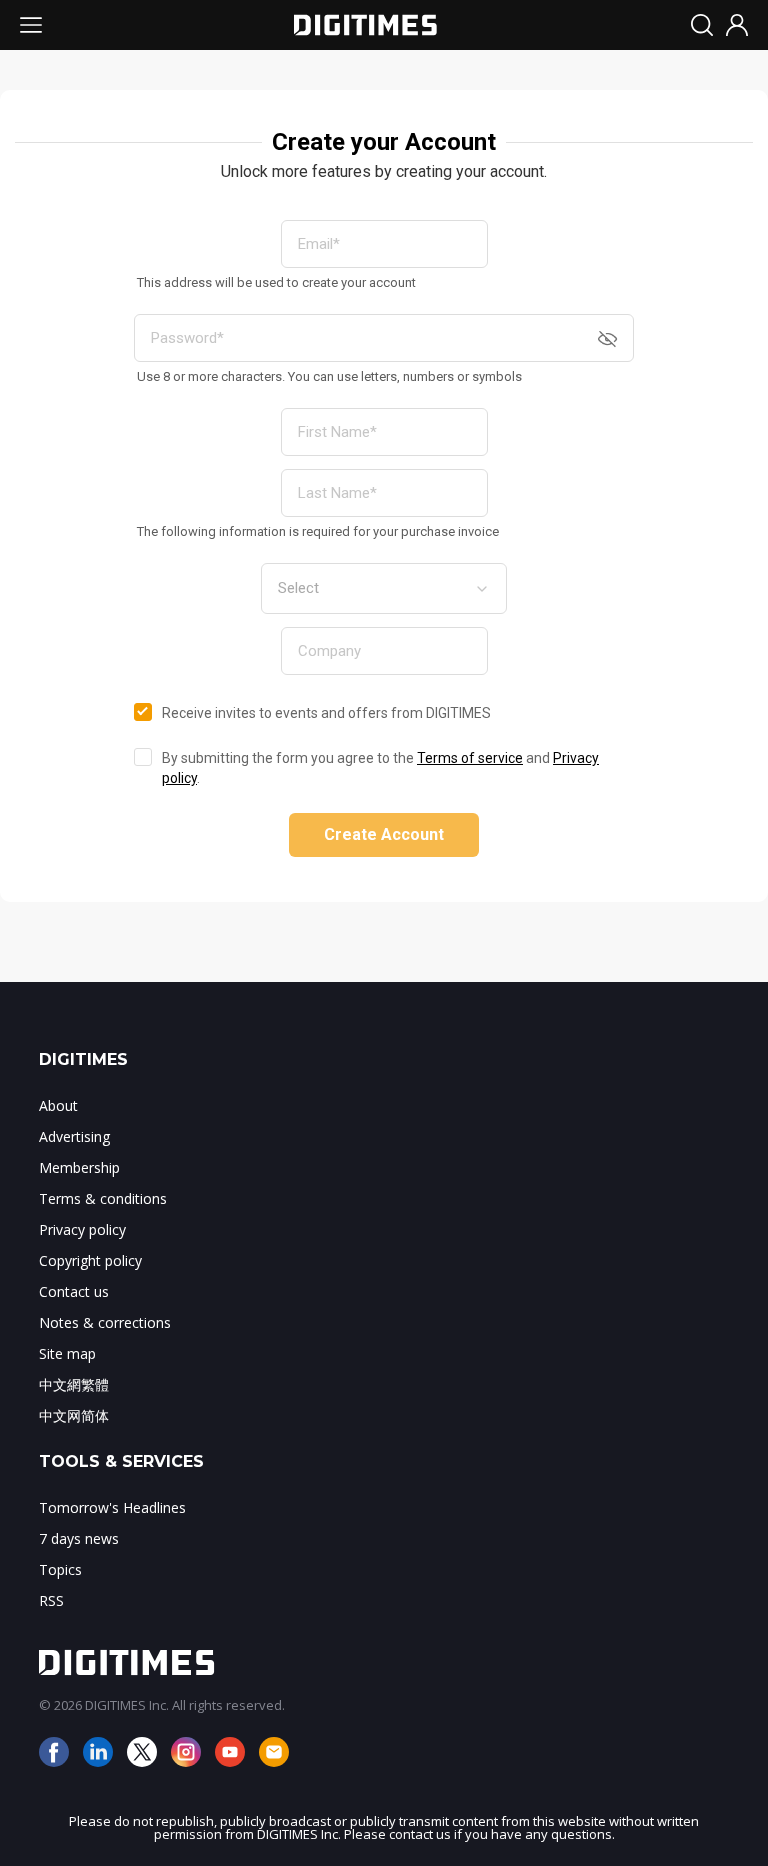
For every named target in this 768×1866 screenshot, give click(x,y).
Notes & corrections (105, 1322)
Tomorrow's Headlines (112, 1507)
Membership (79, 1167)
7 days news (79, 1538)
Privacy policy (82, 1229)
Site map (67, 1353)
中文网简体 (74, 1415)
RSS (51, 1600)
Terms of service (470, 758)
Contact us (74, 1291)
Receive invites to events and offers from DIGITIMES (326, 713)
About (58, 1105)
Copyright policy (90, 1260)
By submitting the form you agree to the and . (380, 768)
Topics (60, 1569)
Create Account (384, 834)
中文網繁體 (74, 1384)
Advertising (74, 1136)
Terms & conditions (103, 1198)
